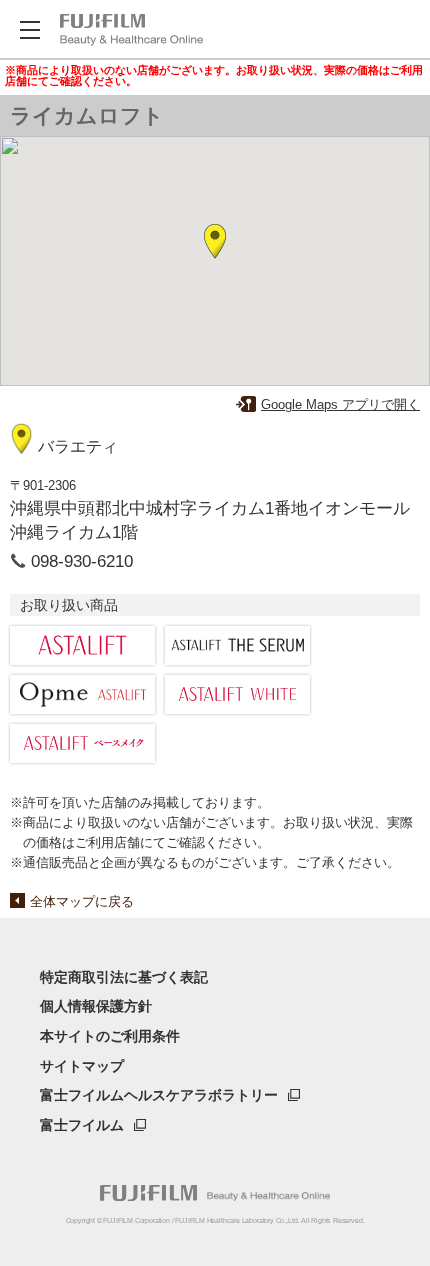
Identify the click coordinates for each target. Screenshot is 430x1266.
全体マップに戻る (82, 901)
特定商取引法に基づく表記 (124, 977)
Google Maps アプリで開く (340, 404)
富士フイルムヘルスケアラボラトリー (159, 1095)
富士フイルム (82, 1125)
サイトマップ (82, 1066)
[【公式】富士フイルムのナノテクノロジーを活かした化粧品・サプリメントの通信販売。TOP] (215, 1193)
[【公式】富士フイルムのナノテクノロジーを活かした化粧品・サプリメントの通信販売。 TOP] (131, 30)
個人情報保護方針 (96, 1006)
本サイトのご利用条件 (110, 1036)
